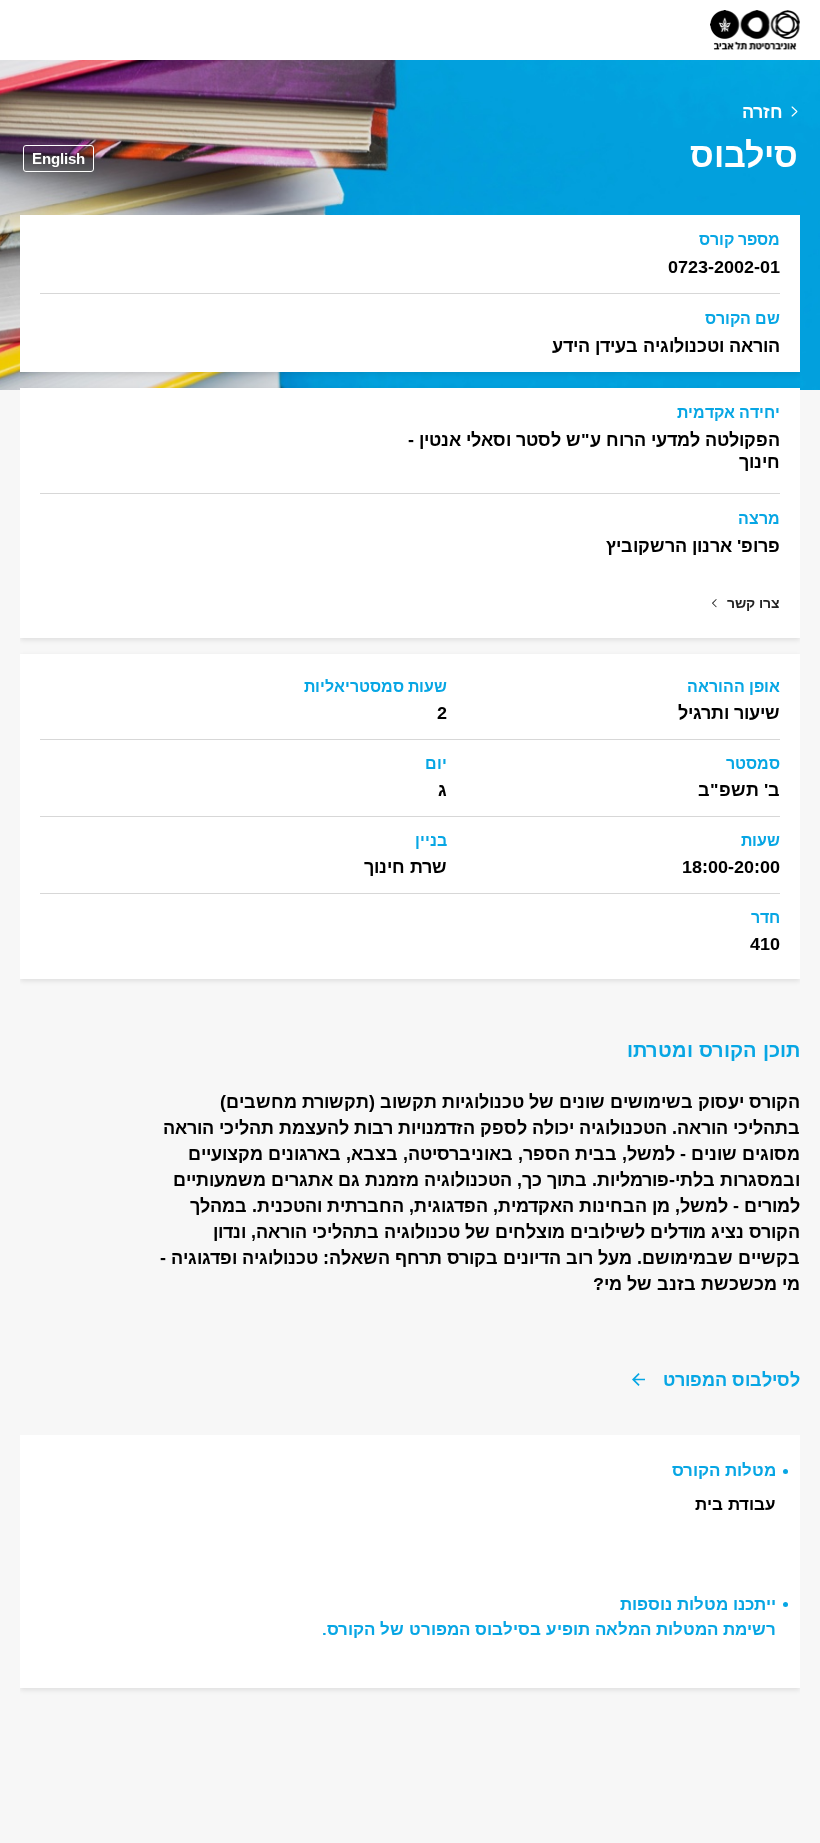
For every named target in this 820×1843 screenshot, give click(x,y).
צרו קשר (753, 603)
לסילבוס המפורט (731, 1380)
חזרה (762, 112)
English (58, 158)
